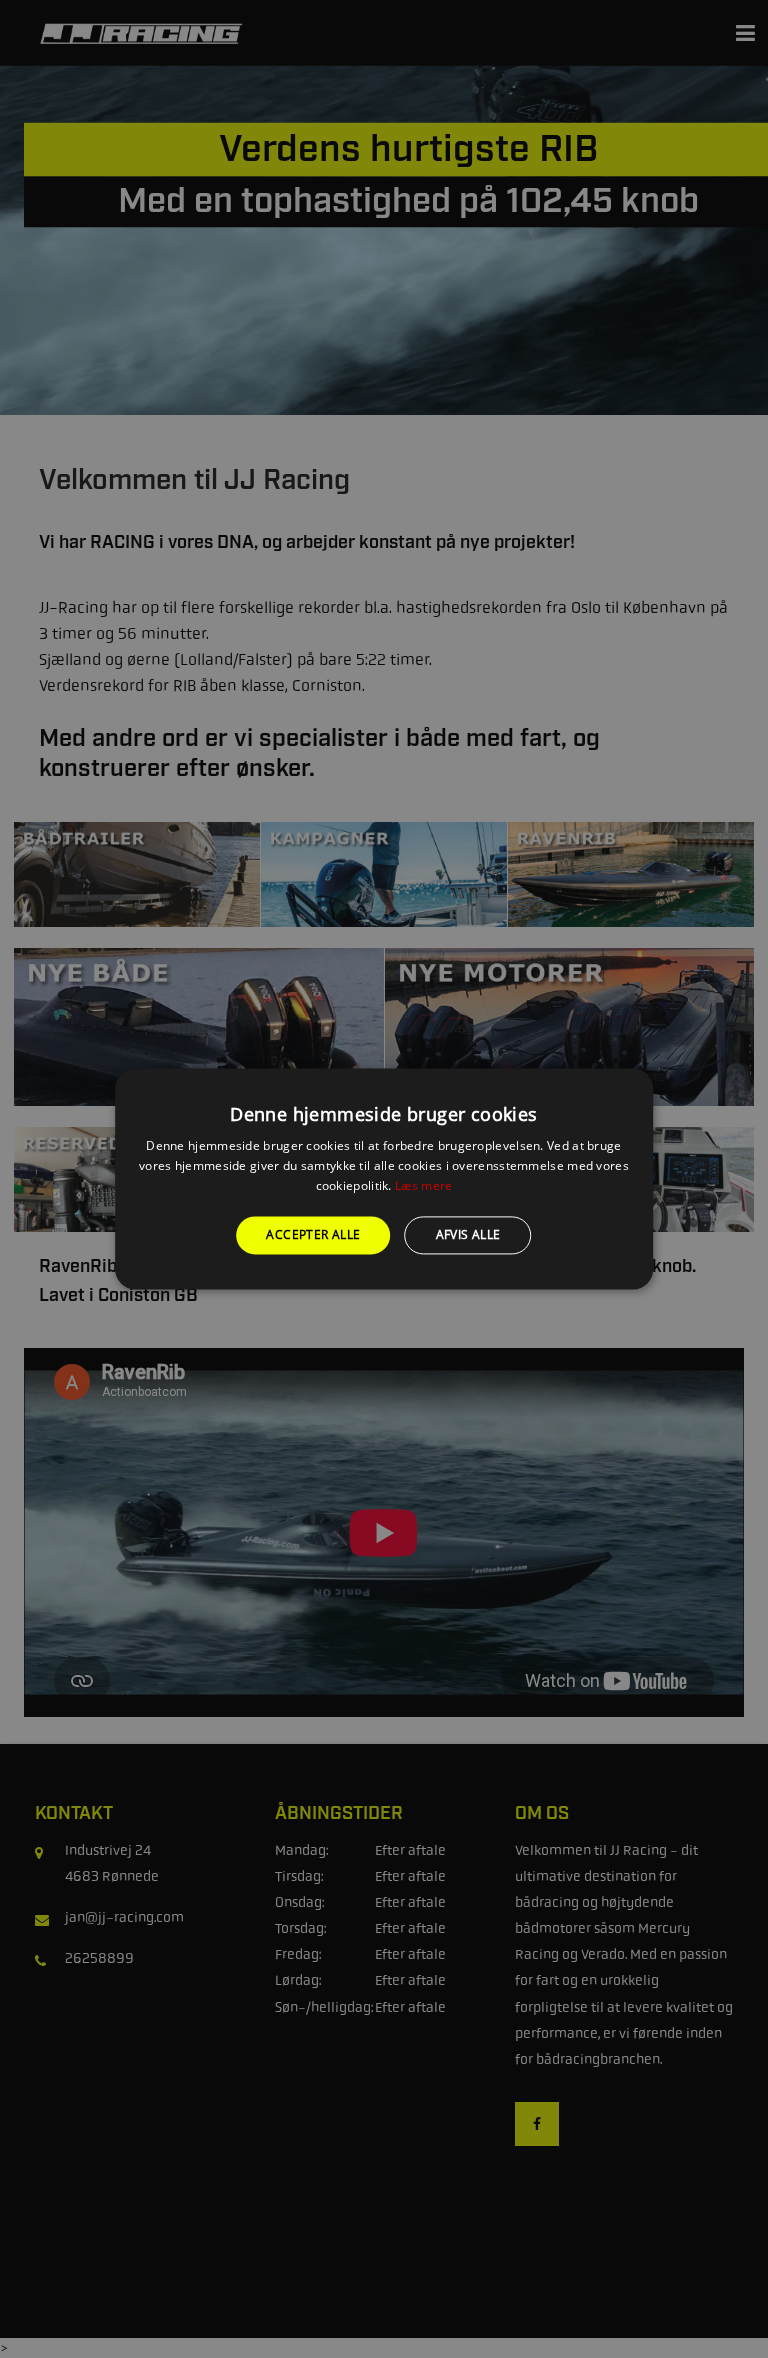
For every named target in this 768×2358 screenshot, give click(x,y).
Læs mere (423, 1185)
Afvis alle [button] (468, 1234)
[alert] (384, 1179)
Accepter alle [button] (313, 1234)
